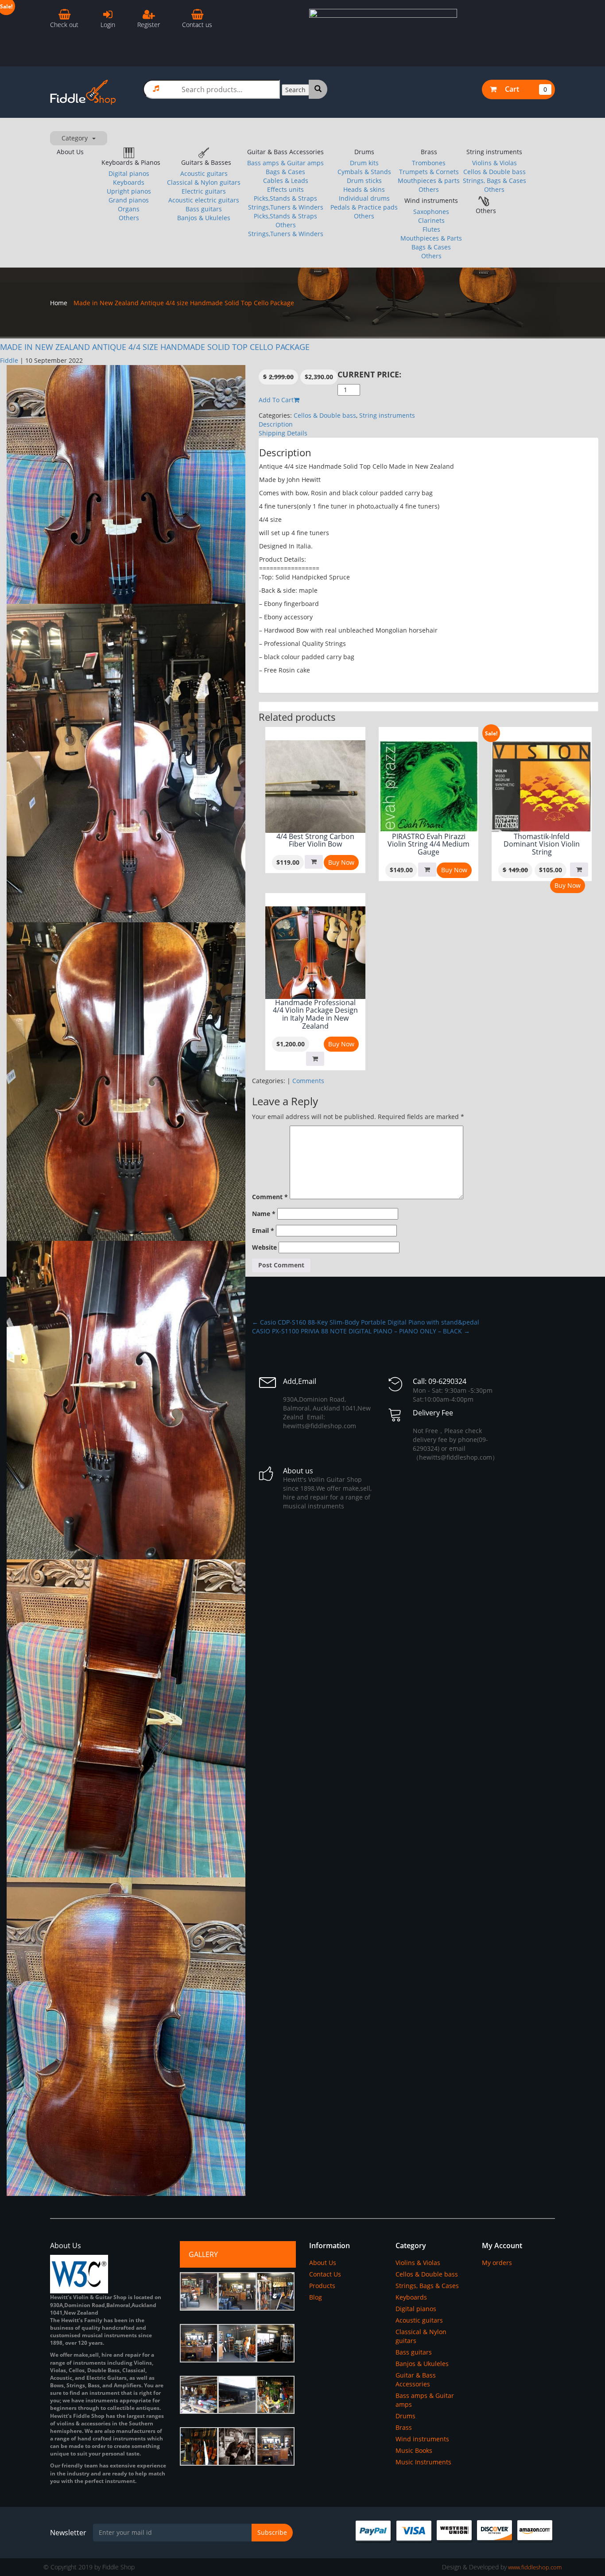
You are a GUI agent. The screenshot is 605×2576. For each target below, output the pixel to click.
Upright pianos (129, 191)
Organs (129, 209)
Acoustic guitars (204, 173)
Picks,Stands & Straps (285, 198)
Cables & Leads (286, 181)
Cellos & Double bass (494, 172)
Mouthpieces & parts (429, 181)
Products (322, 2286)
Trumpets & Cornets (429, 172)
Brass (429, 152)
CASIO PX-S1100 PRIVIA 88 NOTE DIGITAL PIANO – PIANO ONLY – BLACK (361, 1331)
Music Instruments (423, 2462)
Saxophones (431, 212)
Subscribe (272, 2532)
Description (276, 424)
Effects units (285, 189)
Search (295, 90)
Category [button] (75, 138)
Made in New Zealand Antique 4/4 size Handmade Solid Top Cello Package (155, 347)
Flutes (431, 229)
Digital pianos (129, 173)
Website (264, 1247)
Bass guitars (204, 209)
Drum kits (364, 163)
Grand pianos (129, 200)
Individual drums (364, 198)
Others (129, 218)
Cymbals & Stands (364, 172)
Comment (270, 1197)
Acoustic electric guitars (204, 200)
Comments (308, 1081)
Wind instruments (431, 200)
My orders (497, 2263)
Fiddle (9, 360)
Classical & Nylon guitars (204, 182)
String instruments (494, 152)
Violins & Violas (494, 163)
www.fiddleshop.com (534, 2567)
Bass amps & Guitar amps (285, 163)
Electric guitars (204, 191)
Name (264, 1214)
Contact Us (325, 2274)
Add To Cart (276, 400)
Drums (364, 152)
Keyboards (129, 182)
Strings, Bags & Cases (494, 181)
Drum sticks (364, 181)
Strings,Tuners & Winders (286, 207)
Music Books (414, 2450)
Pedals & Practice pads (364, 207)
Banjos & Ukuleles (204, 218)
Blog (316, 2297)
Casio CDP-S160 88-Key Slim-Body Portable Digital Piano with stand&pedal (366, 1322)
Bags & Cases (285, 172)
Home (59, 303)
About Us (70, 152)
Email (263, 1230)
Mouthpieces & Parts (431, 238)
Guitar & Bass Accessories (285, 152)
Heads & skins (364, 189)
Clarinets (431, 220)
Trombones (429, 163)
